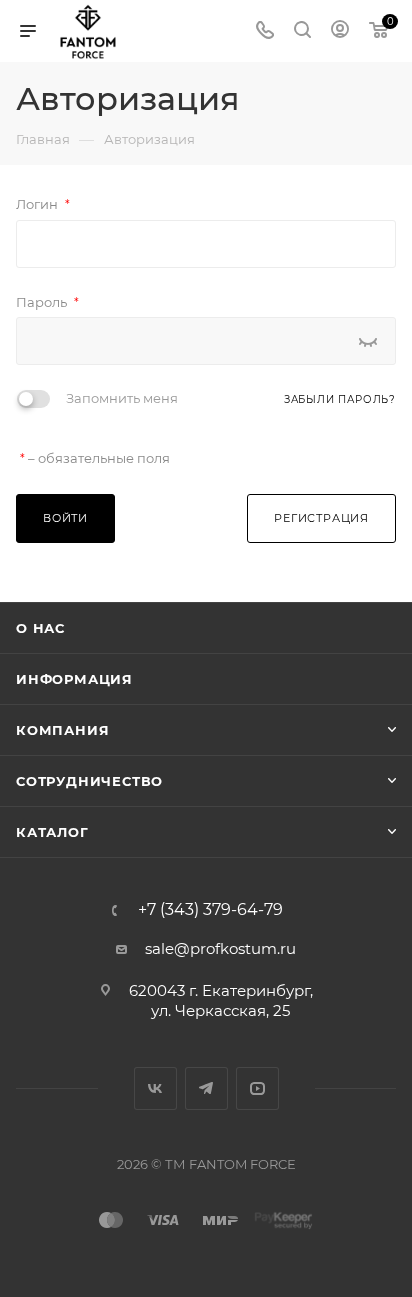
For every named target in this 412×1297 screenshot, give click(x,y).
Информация (74, 679)
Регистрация (321, 518)
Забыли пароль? (340, 399)
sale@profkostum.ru (220, 948)
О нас (40, 628)
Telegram (206, 1088)
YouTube (257, 1088)
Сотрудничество (89, 781)
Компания (62, 730)
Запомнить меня (122, 398)
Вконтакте (155, 1088)
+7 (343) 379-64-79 (210, 910)
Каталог (52, 832)
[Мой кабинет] (340, 31)
